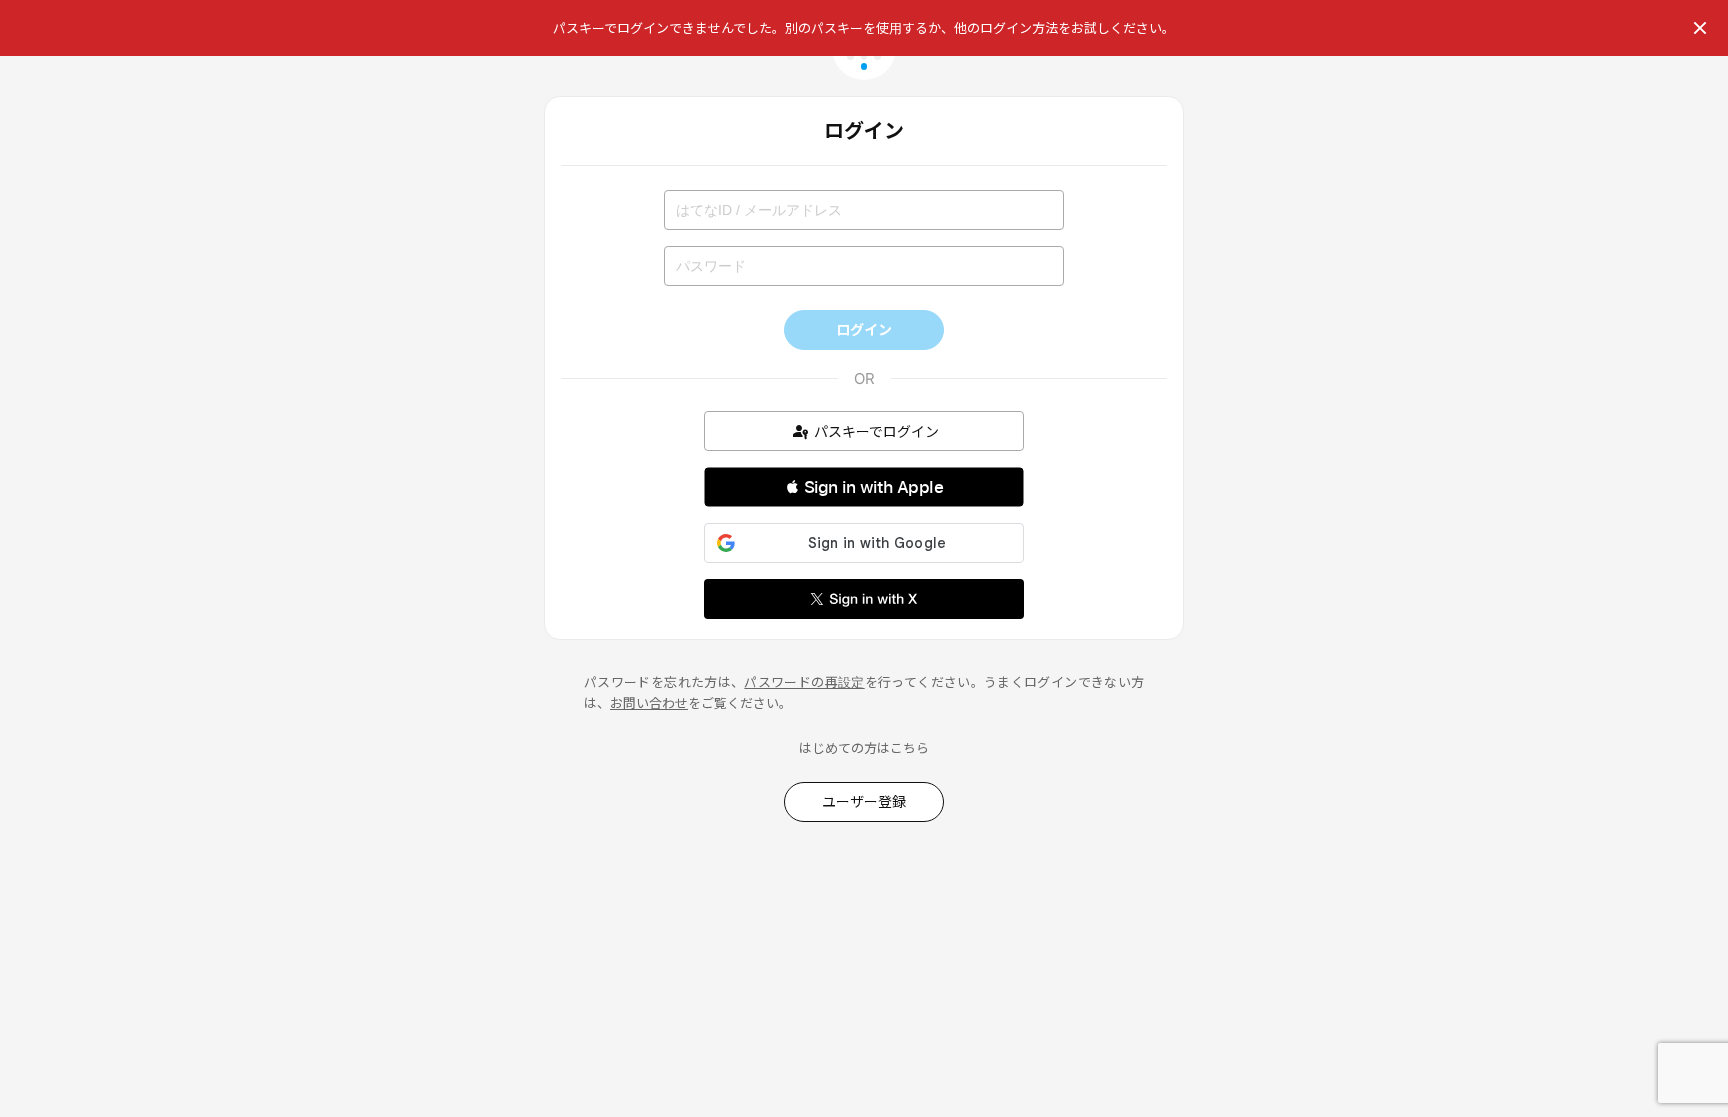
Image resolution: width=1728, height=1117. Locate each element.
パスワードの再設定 (804, 682)
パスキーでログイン (876, 431)
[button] (864, 487)
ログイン (864, 329)
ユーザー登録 (864, 801)
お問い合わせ (649, 703)
